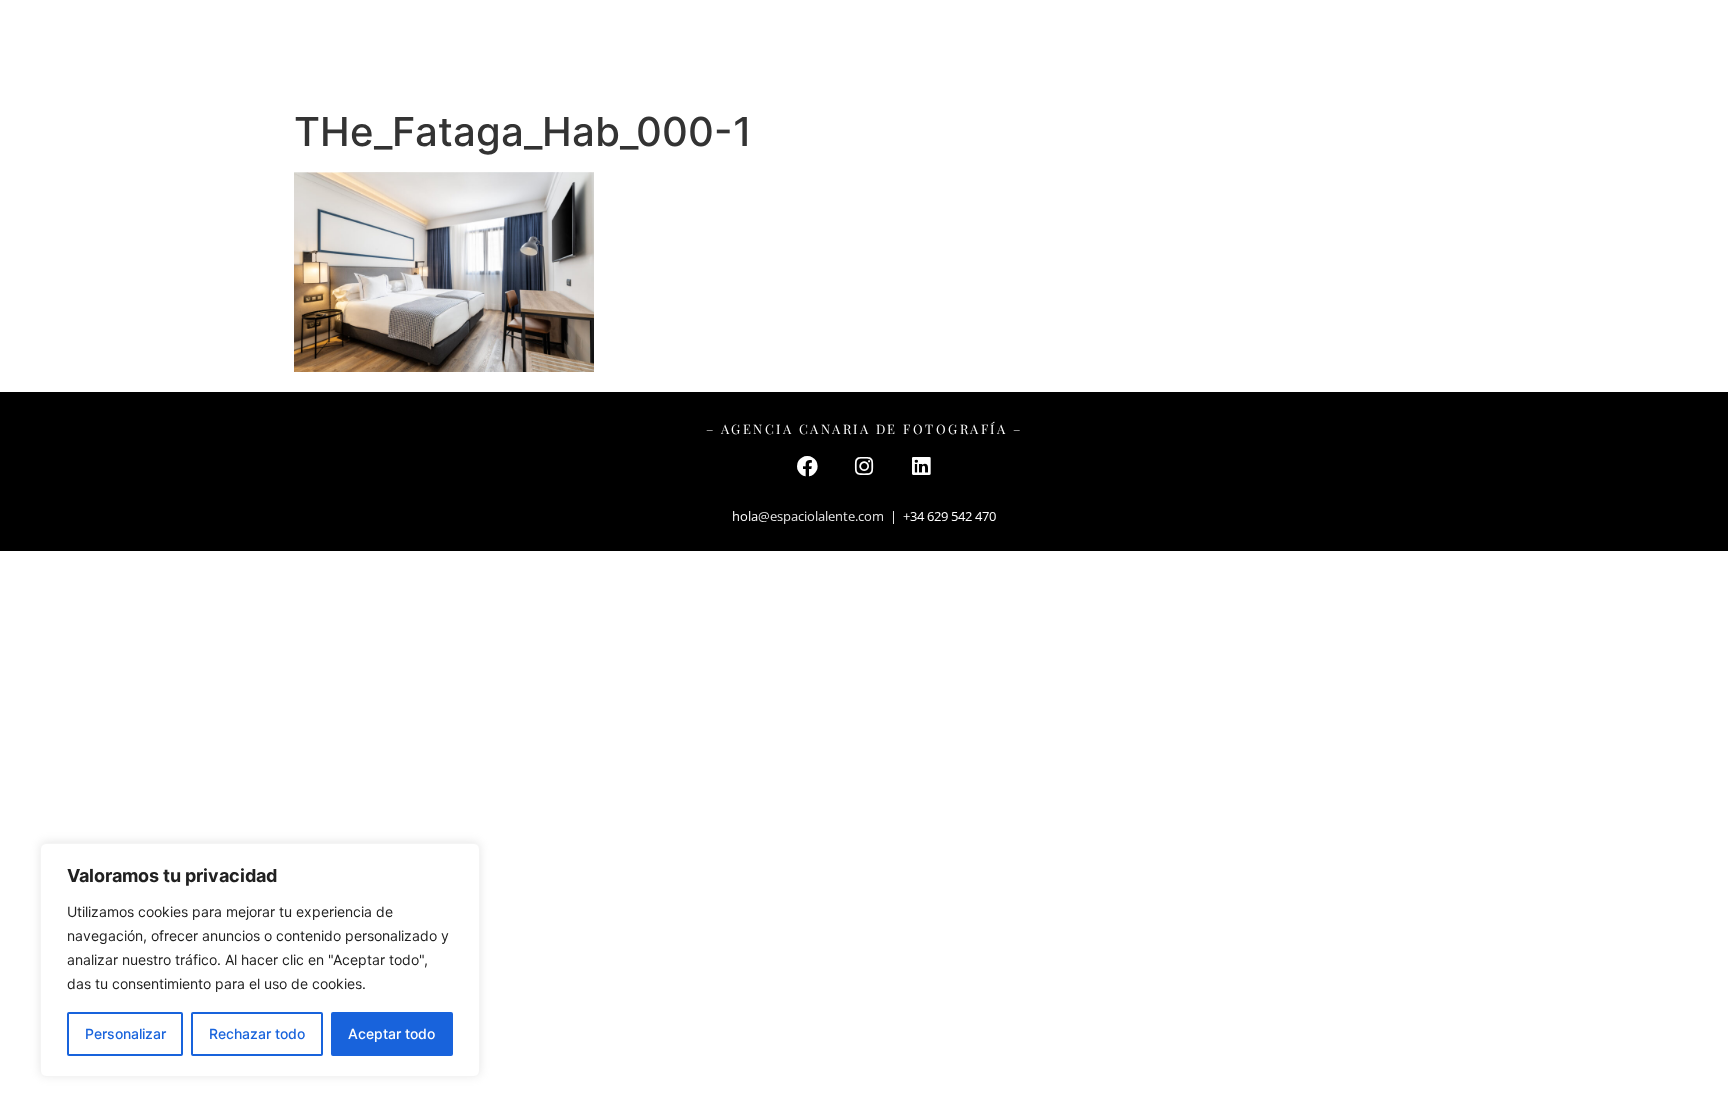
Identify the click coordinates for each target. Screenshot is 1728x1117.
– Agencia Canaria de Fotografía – (864, 428)
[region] (260, 960)
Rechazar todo (257, 1033)
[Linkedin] (921, 466)
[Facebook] (807, 466)
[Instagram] (864, 466)
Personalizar (125, 1033)
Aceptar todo (391, 1033)
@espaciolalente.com (821, 516)
